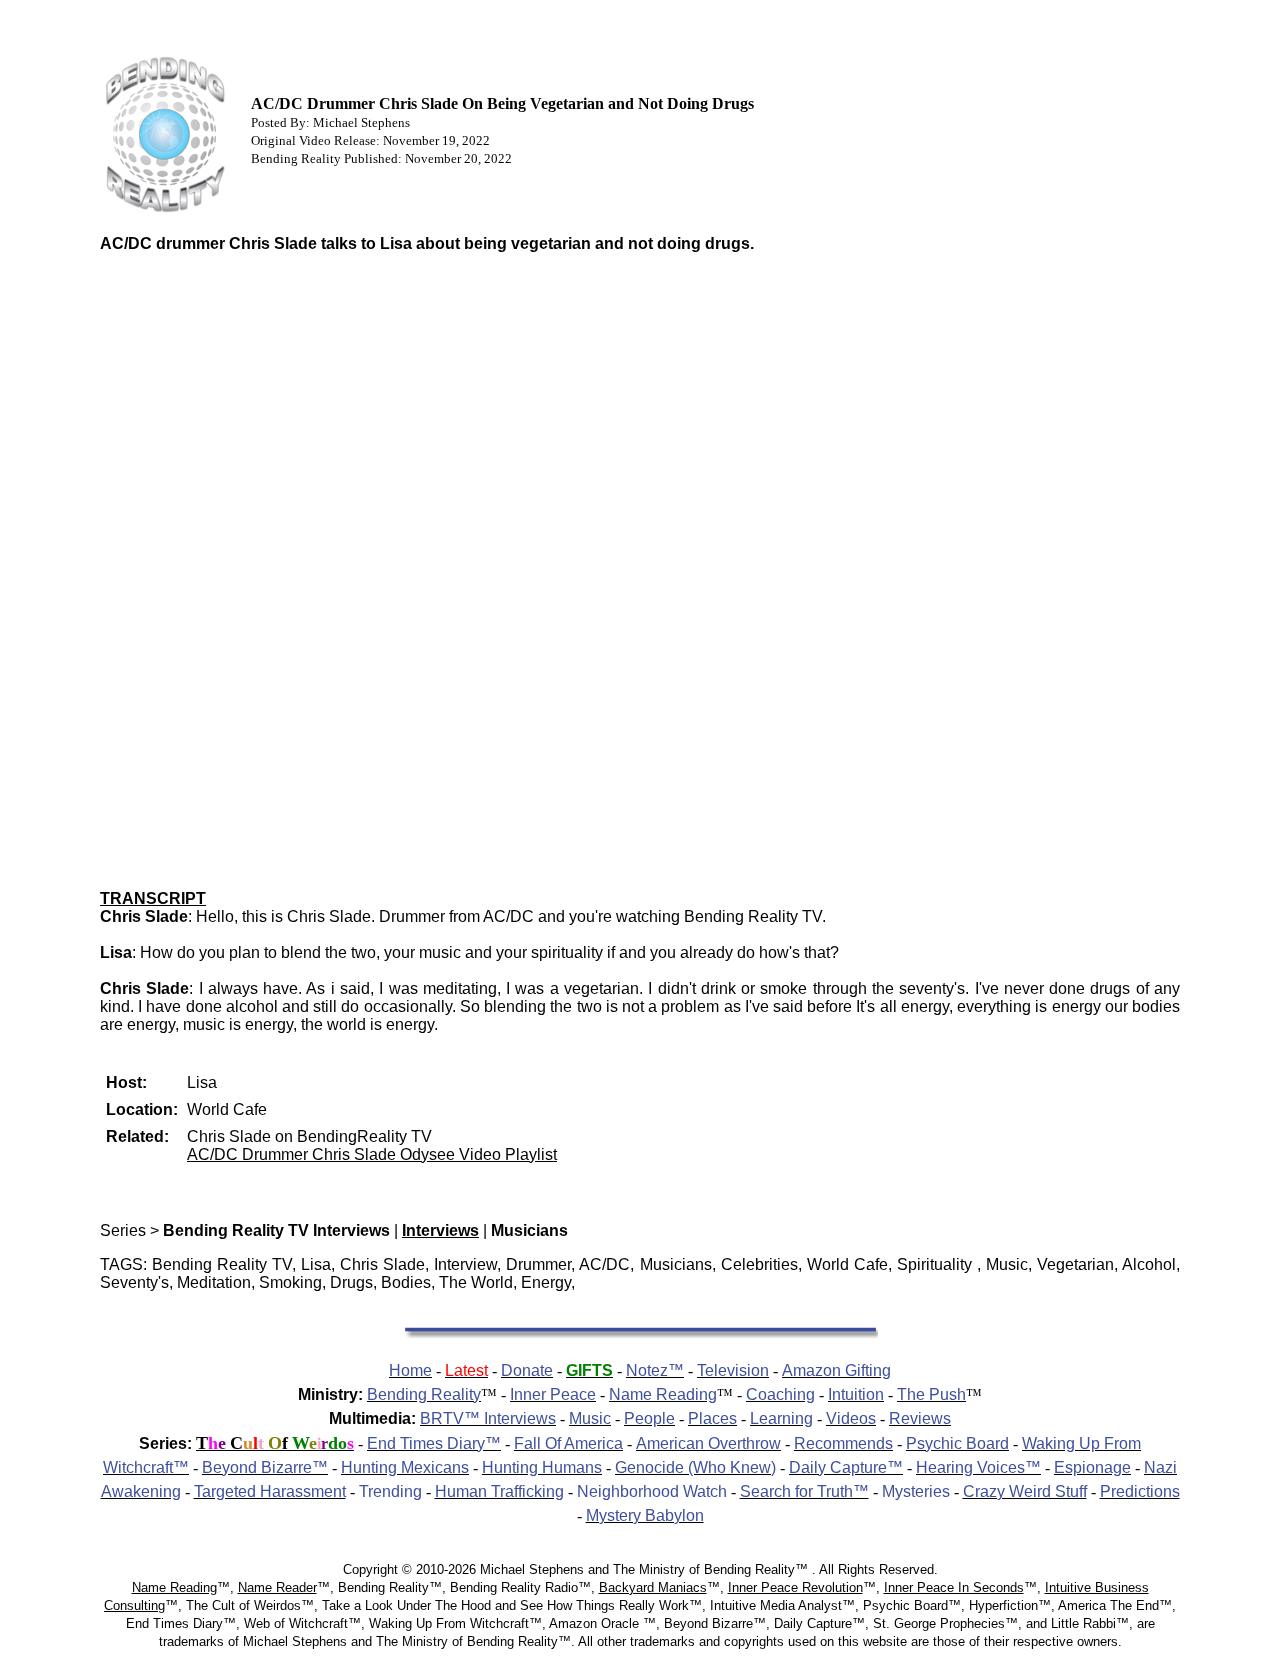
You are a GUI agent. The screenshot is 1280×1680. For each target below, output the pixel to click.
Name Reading (174, 1587)
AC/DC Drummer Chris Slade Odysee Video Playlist (372, 1154)
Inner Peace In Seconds (954, 1587)
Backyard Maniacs (653, 1587)
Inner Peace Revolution (795, 1587)
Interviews (440, 1230)
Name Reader (277, 1587)
